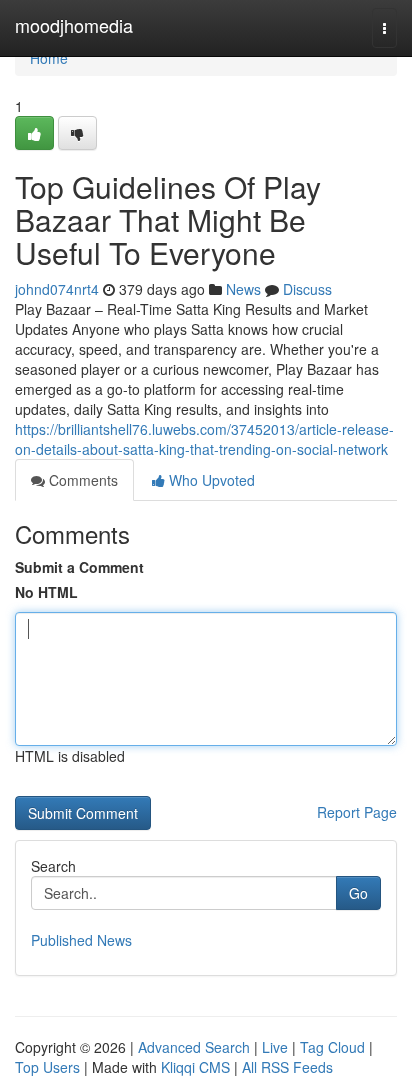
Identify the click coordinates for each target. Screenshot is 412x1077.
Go (358, 893)
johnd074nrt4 (57, 289)
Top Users (47, 1067)
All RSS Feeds (287, 1067)
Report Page (357, 812)
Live (275, 1047)
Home (49, 58)
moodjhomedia (74, 25)
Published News (81, 940)
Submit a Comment (79, 567)
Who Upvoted (210, 480)
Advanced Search (194, 1047)
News (243, 289)
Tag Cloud (332, 1047)
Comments (81, 480)
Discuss (307, 289)
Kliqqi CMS (195, 1067)
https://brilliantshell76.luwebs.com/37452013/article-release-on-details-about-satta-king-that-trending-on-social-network (204, 439)
